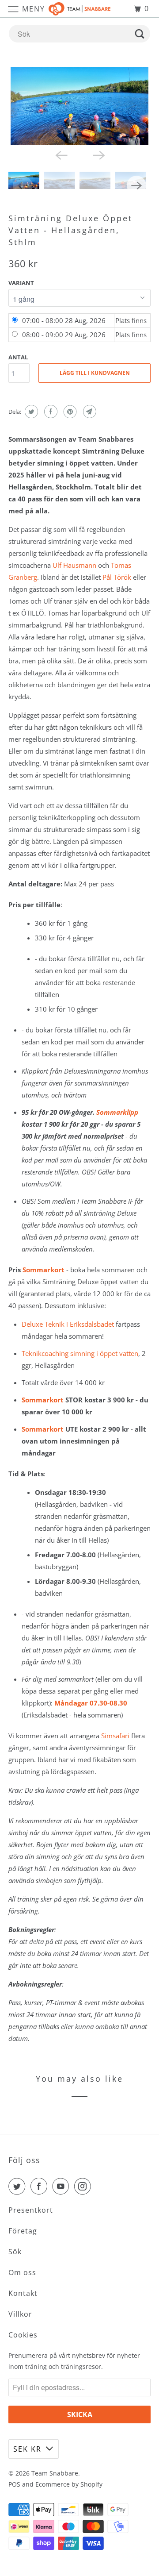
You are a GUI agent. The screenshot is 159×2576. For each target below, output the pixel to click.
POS (14, 2484)
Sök (15, 2252)
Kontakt (23, 2293)
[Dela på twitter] (30, 412)
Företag (23, 2231)
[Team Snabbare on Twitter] (19, 2186)
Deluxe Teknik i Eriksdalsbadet (68, 1324)
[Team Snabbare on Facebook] (41, 2186)
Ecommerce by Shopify (69, 2484)
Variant (21, 283)
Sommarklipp (117, 1112)
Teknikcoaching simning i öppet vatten (80, 1353)
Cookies (23, 2335)
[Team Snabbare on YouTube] (62, 2186)
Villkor (20, 2314)
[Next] (98, 155)
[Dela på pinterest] (69, 412)
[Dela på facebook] (50, 412)
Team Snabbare (55, 2473)
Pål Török (117, 577)
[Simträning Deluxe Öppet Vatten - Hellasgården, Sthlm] (79, 106)
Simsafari (115, 1736)
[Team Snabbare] (79, 9)
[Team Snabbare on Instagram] (84, 2186)
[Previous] (61, 155)
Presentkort (31, 2210)
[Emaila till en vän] (89, 412)
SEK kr (27, 2449)
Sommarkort (44, 1270)
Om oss (22, 2272)
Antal (18, 357)
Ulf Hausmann (74, 565)
